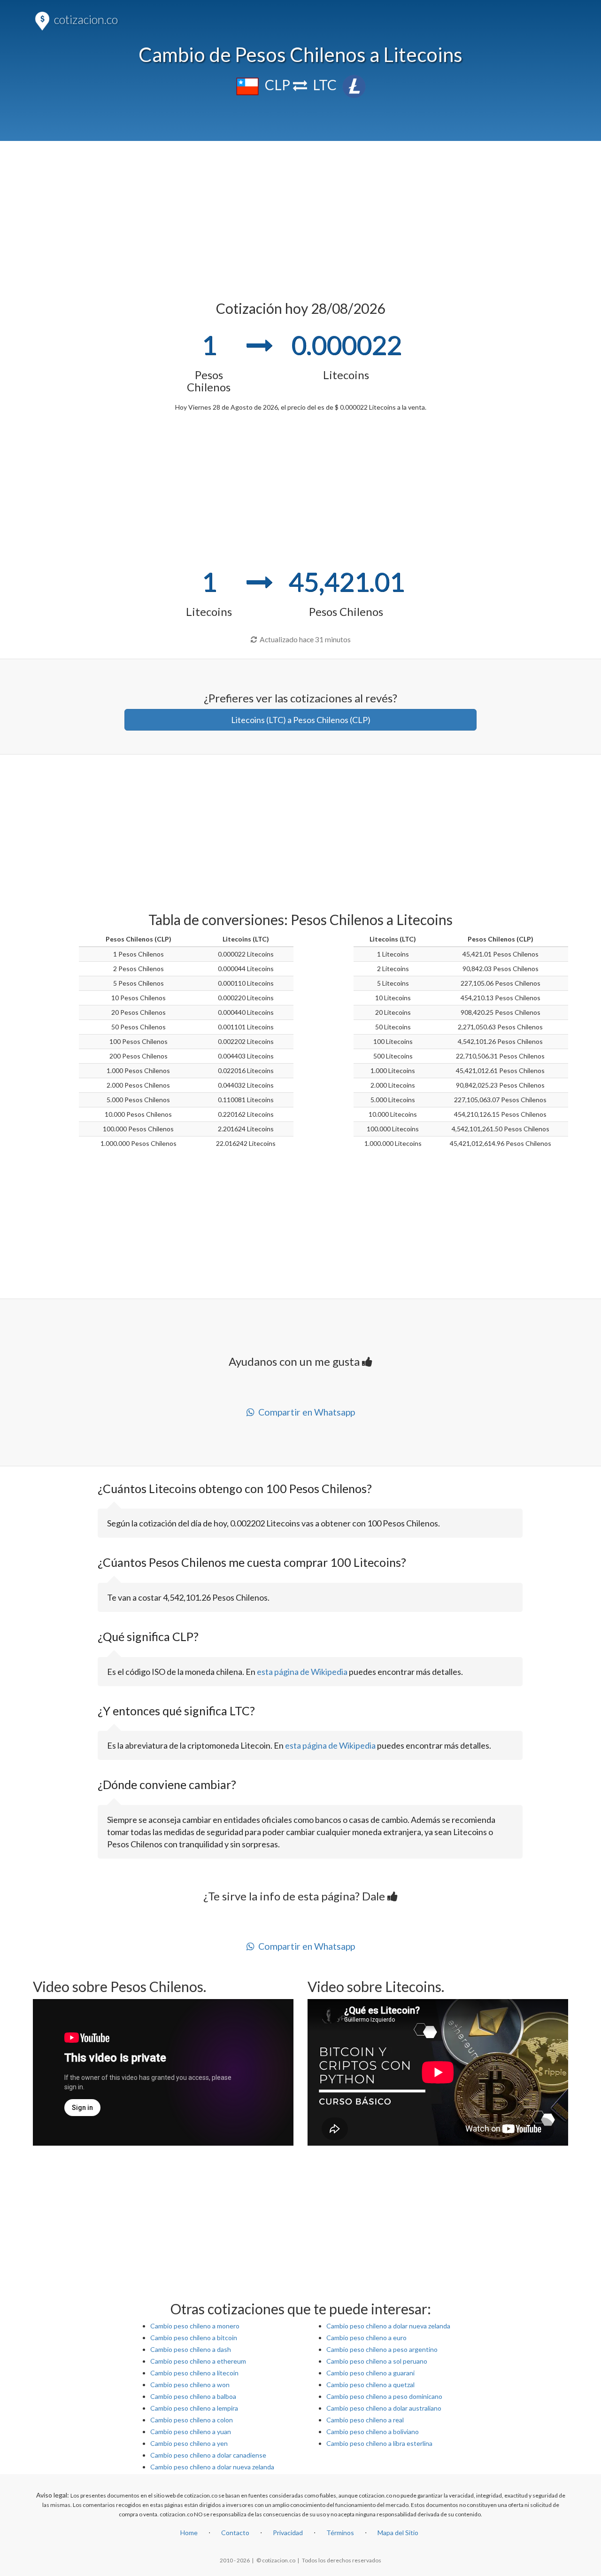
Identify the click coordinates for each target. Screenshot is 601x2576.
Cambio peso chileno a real (365, 2420)
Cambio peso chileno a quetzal (370, 2385)
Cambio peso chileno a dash (191, 2349)
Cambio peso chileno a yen (189, 2443)
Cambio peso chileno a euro (366, 2338)
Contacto (235, 2533)
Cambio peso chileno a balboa (193, 2396)
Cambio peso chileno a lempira (194, 2408)
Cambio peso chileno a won (190, 2385)
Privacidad (288, 2533)
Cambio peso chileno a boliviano (373, 2432)
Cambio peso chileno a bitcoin (194, 2338)
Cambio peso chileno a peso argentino (382, 2349)
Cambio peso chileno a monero (195, 2326)
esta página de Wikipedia (302, 1672)
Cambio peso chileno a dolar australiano (384, 2408)
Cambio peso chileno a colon (192, 2420)
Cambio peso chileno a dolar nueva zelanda (212, 2467)
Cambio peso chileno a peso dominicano (384, 2396)
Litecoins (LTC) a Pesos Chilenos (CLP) (301, 720)
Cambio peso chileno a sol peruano (377, 2361)
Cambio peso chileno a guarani (370, 2373)
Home (189, 2533)
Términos (340, 2533)
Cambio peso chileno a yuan (191, 2432)
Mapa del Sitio (398, 2533)
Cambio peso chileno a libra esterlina (379, 2443)
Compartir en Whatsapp (305, 1412)
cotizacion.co (85, 19)
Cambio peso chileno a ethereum (198, 2361)
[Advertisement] (301, 216)
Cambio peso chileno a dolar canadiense (208, 2455)
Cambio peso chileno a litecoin (194, 2373)
